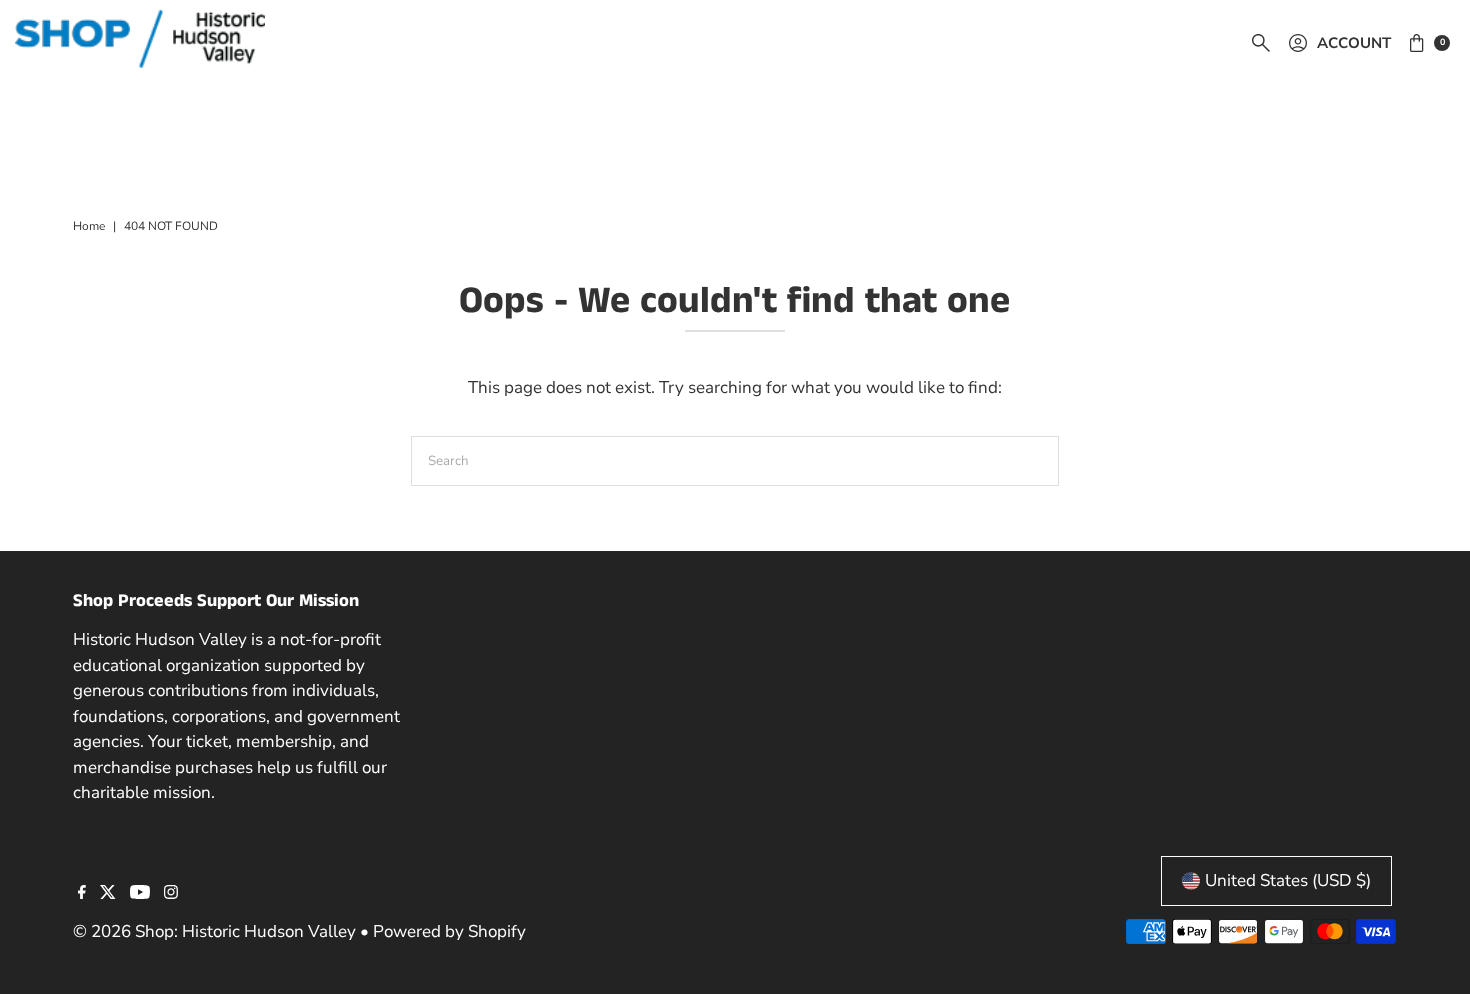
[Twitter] (108, 894)
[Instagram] (171, 894)
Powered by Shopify (449, 931)
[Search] (1261, 43)
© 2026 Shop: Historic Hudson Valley (214, 931)
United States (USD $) (1288, 880)
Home (89, 226)
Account (1354, 43)
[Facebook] (82, 894)
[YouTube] (140, 894)
